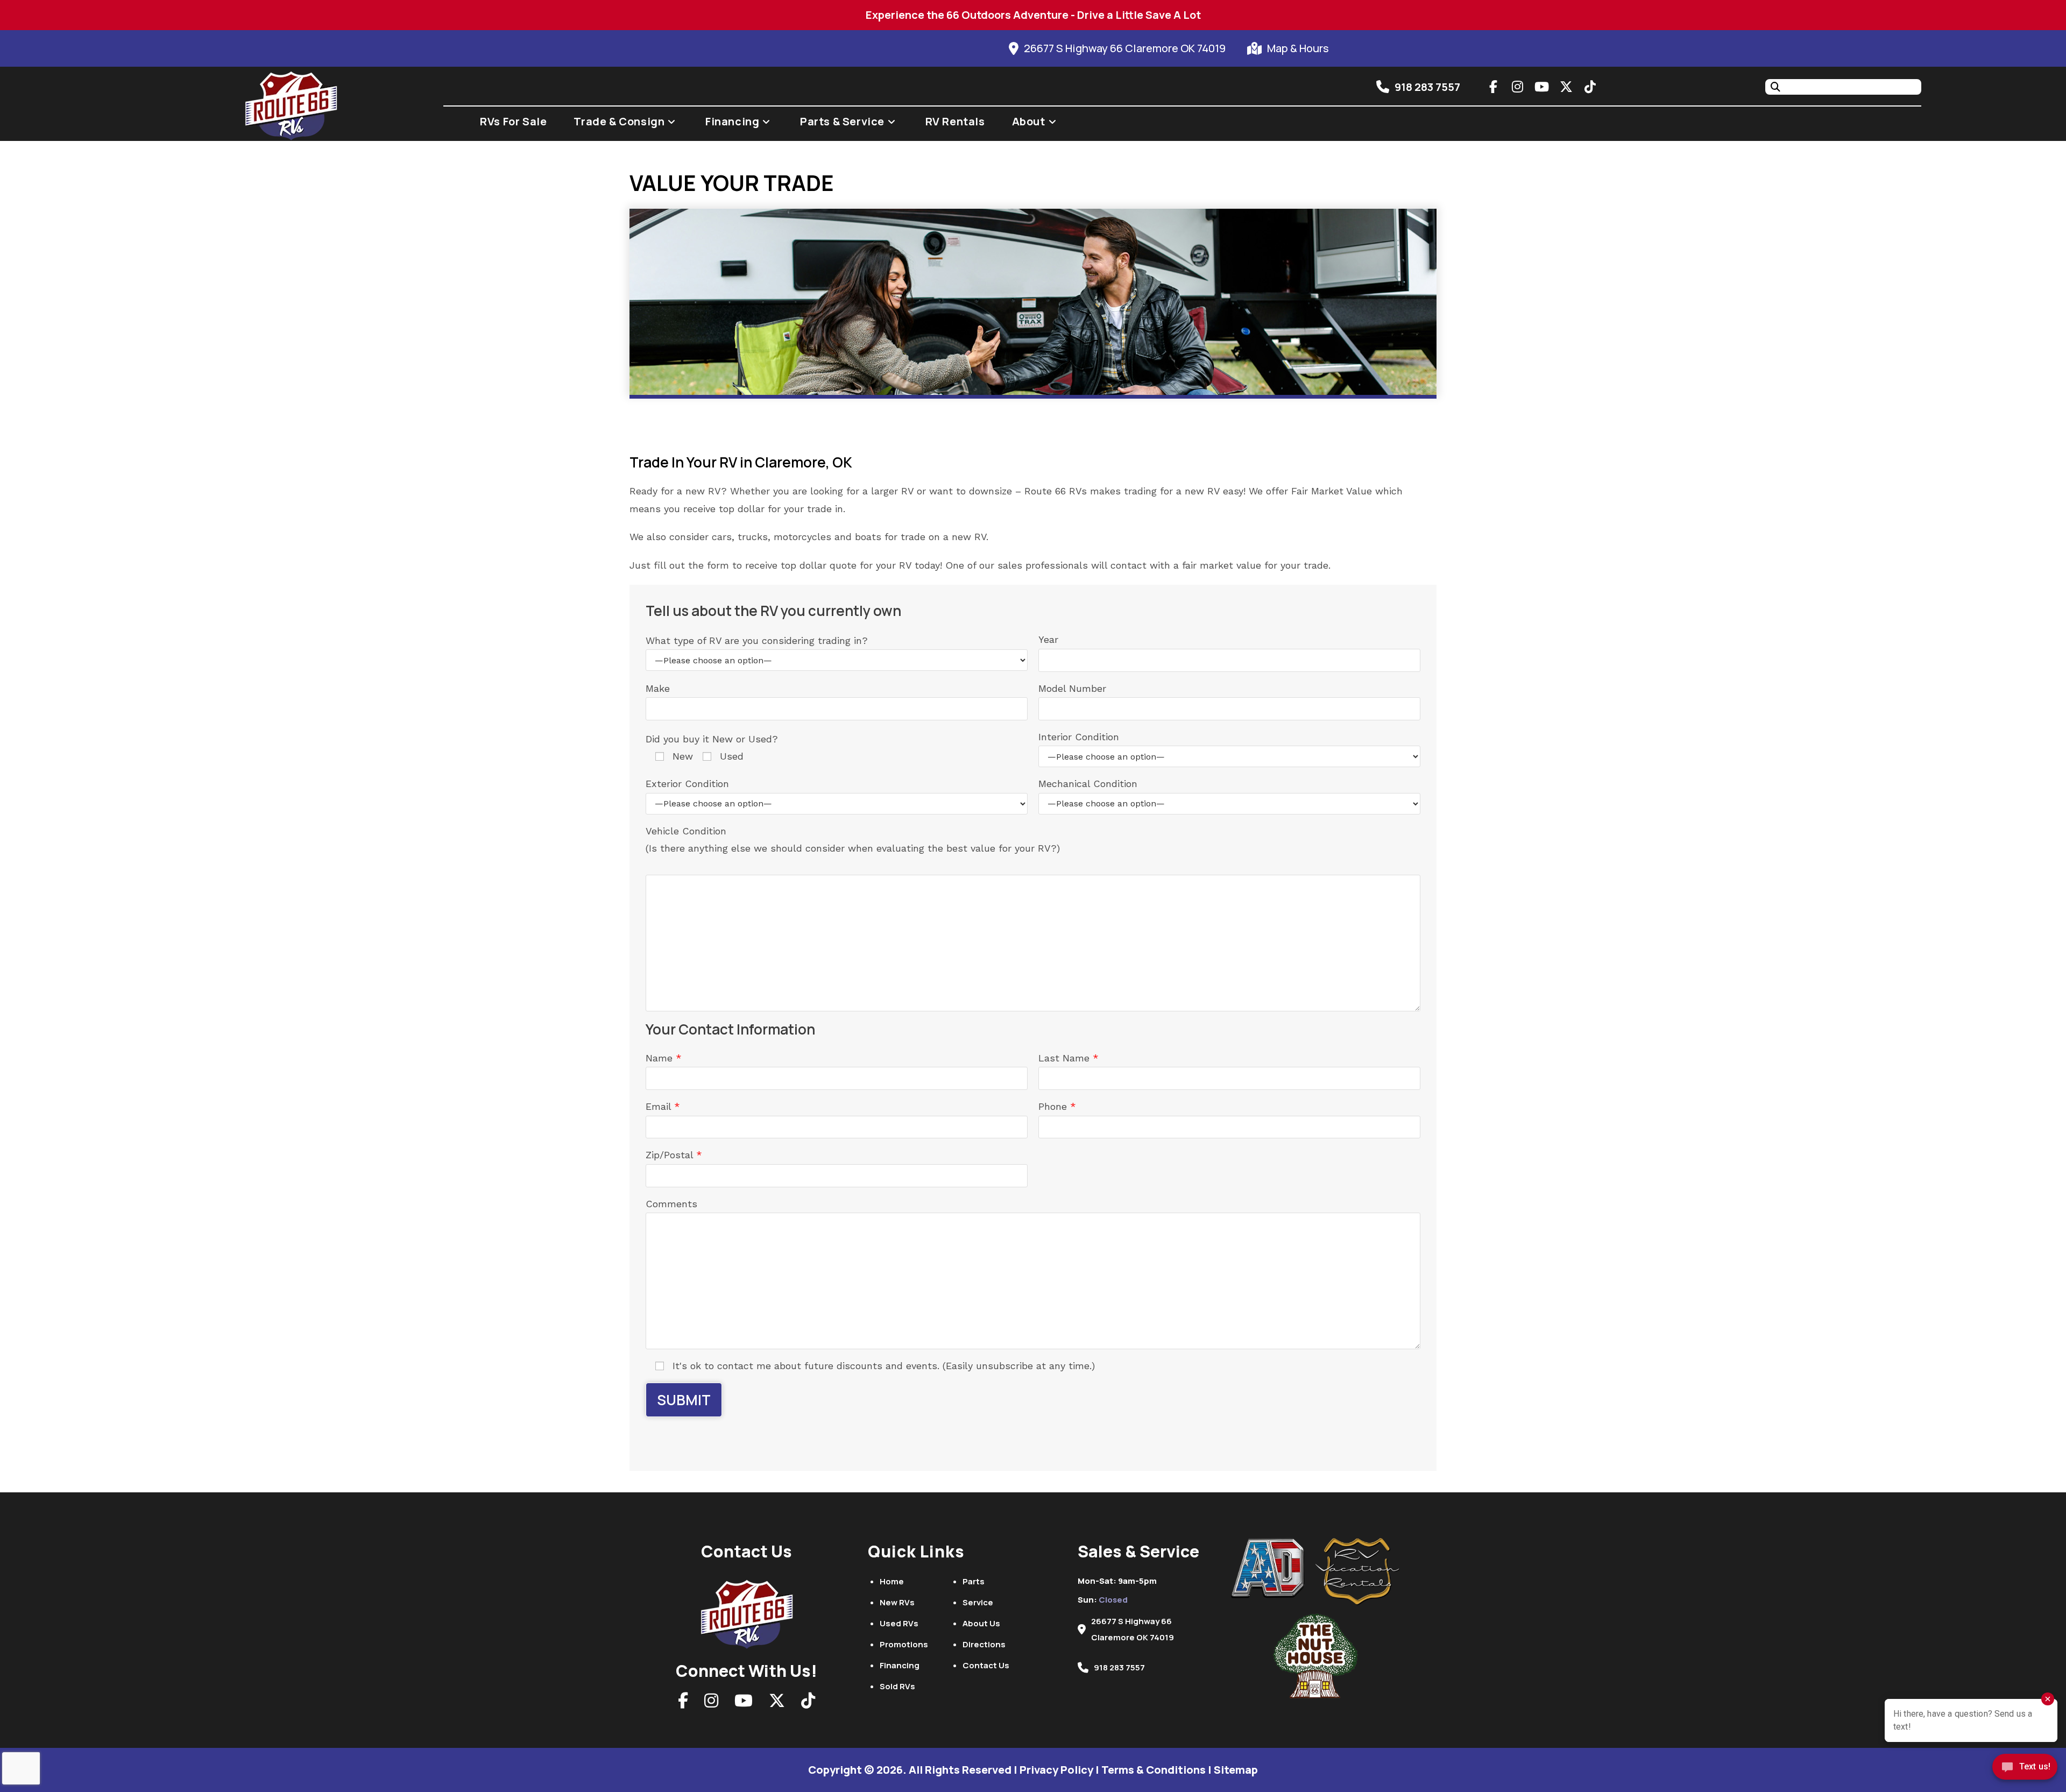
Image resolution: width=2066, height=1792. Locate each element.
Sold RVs (897, 1686)
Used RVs (899, 1623)
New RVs (897, 1602)
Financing (900, 1665)
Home (892, 1581)
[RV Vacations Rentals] (1358, 1572)
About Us (981, 1623)
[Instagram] (711, 1704)
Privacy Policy (1056, 1770)
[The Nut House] (1315, 1656)
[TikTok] (808, 1704)
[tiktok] (1590, 87)
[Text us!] (2025, 1770)
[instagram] (1518, 87)
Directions (984, 1644)
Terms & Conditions (1154, 1770)
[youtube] (1542, 87)
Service (978, 1602)
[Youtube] (744, 1704)
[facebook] (1494, 87)
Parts (974, 1581)
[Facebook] (683, 1704)
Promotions (904, 1644)
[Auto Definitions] (1273, 1568)
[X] (777, 1704)
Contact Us (986, 1665)
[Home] (747, 1611)
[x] (1566, 87)
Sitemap (1236, 1770)
